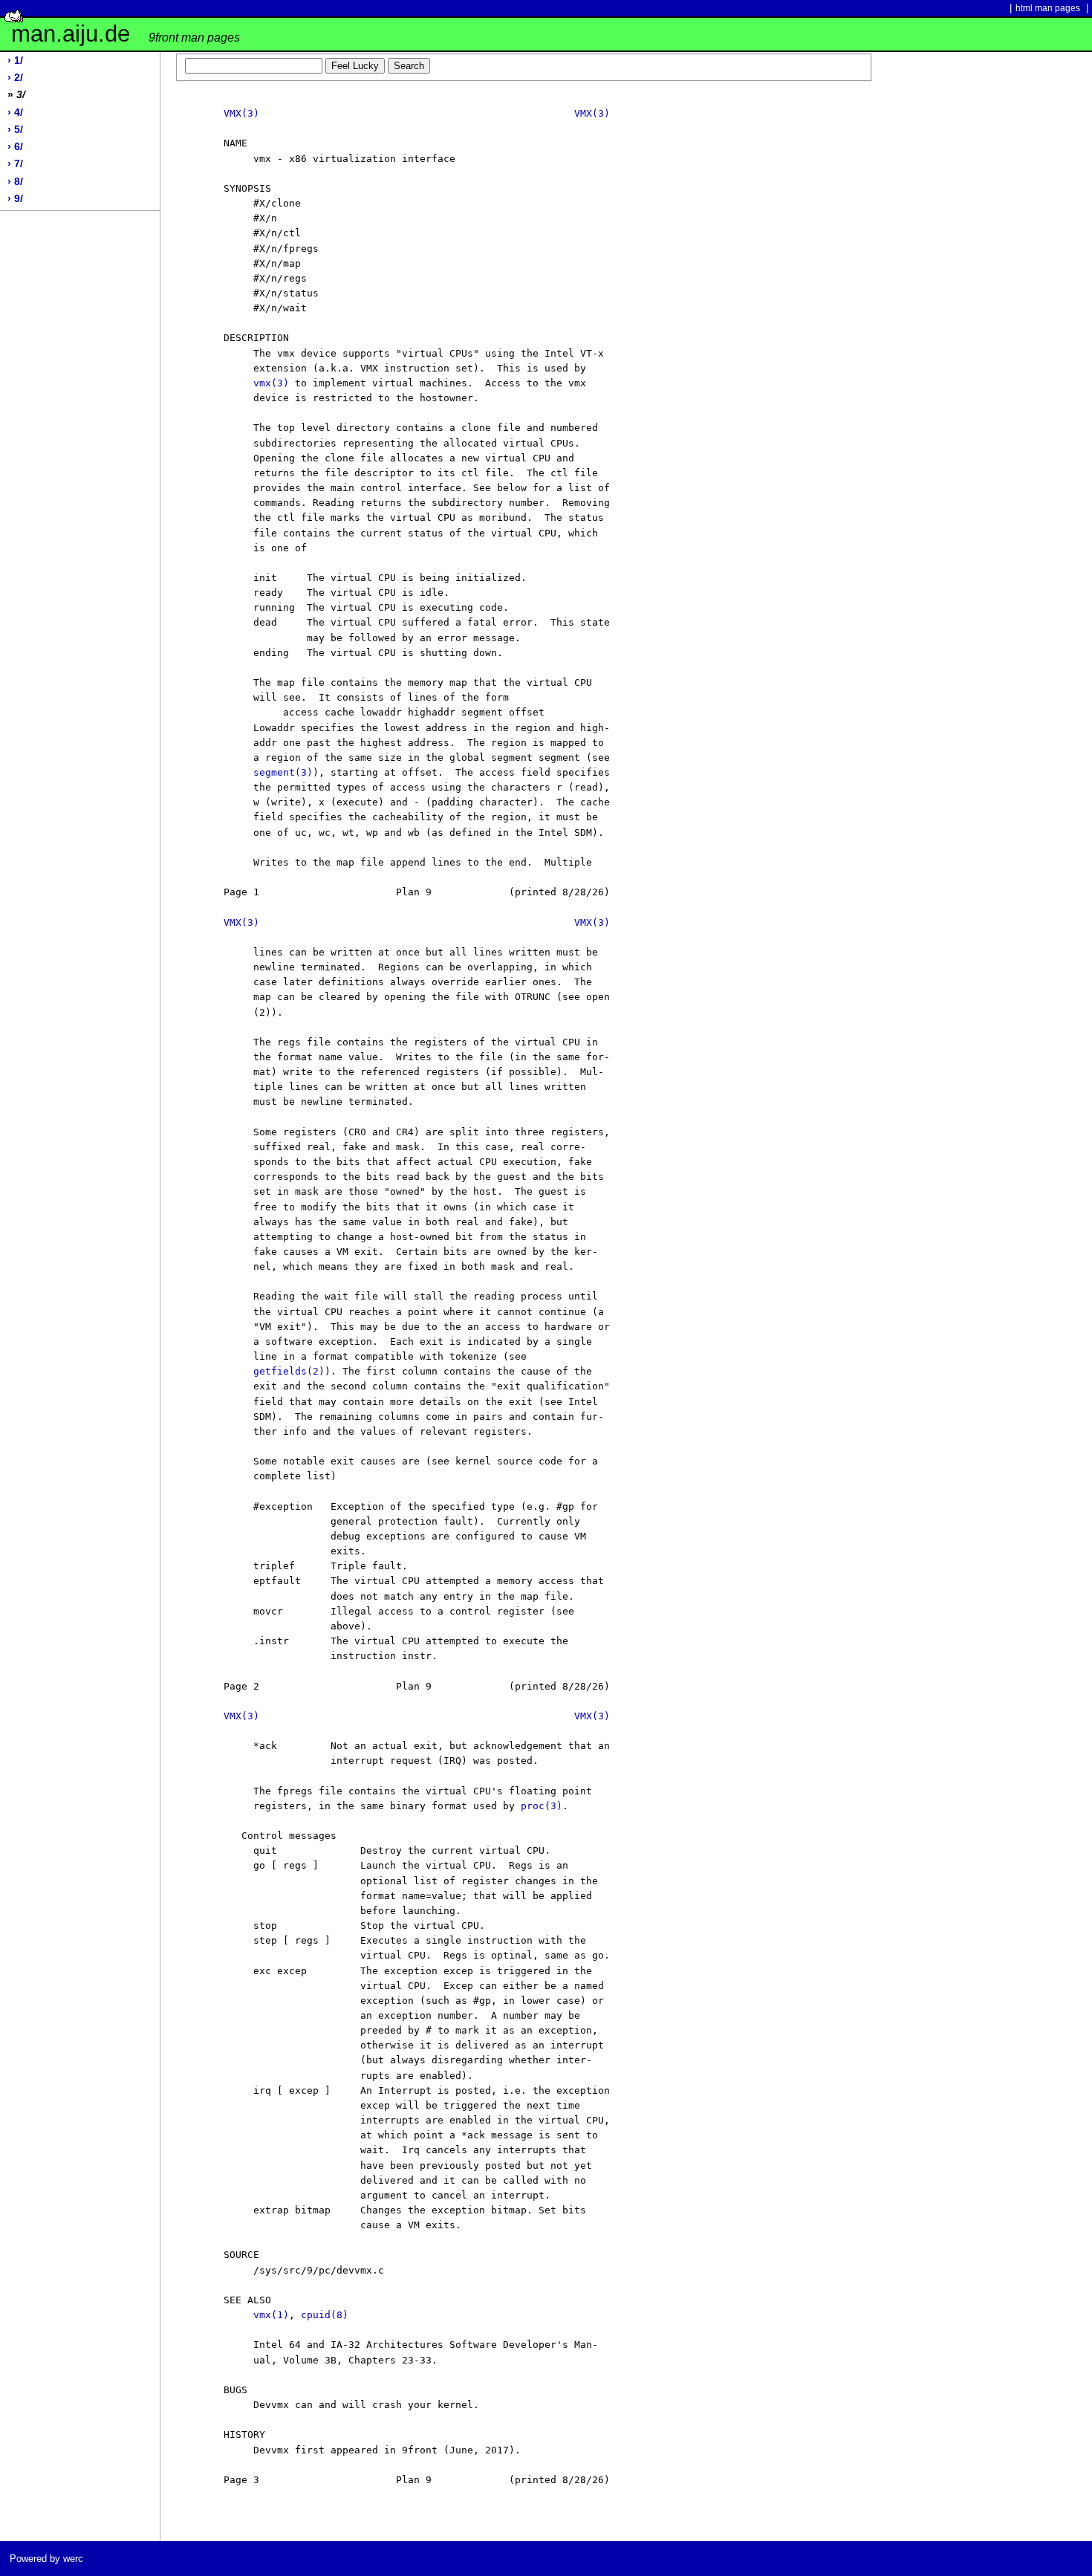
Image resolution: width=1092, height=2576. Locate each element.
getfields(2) (289, 1371)
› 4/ (15, 113)
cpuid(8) (325, 2315)
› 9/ (15, 199)
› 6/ (15, 147)
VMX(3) (241, 113)
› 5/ (15, 130)
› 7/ (15, 164)
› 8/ (15, 182)
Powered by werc (46, 2559)
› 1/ (15, 61)
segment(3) (283, 772)
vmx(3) (271, 383)
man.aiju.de (126, 34)
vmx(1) (271, 2315)
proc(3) (542, 1806)
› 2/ (15, 78)
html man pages (1048, 8)
